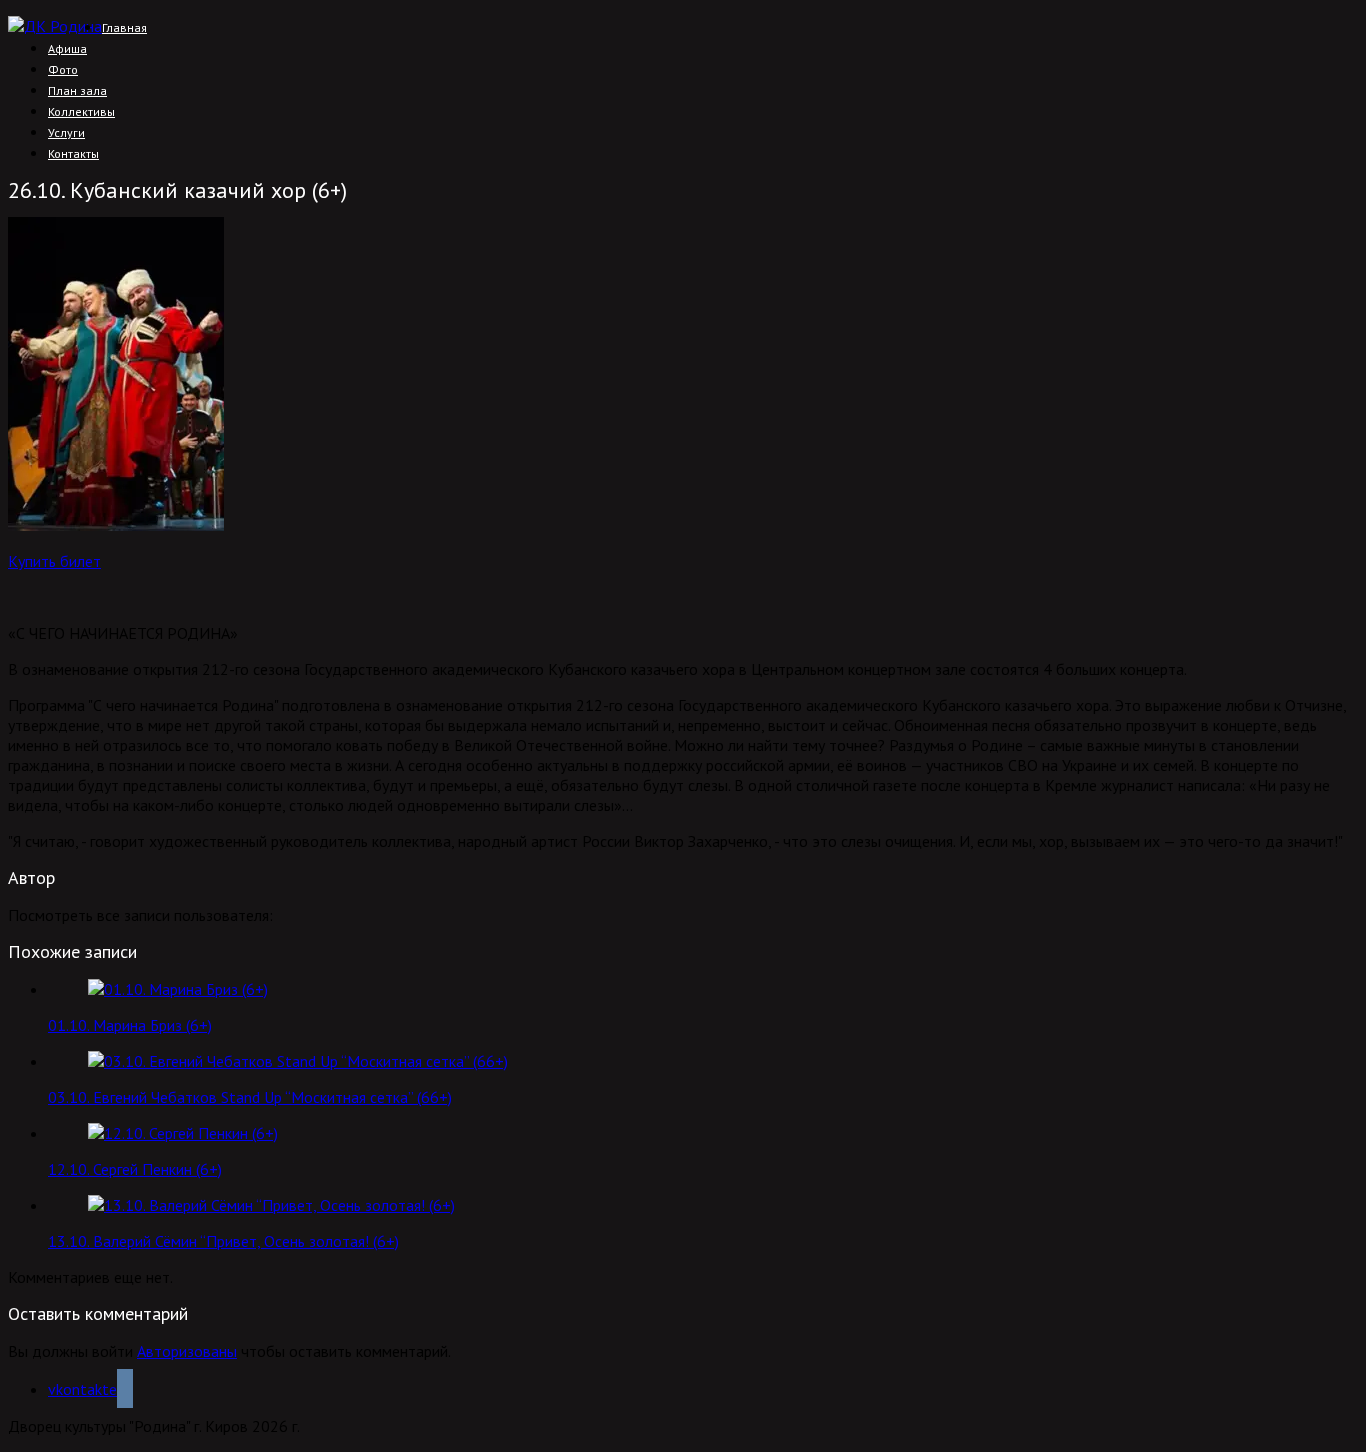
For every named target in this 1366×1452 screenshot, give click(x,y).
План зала (77, 90)
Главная (124, 27)
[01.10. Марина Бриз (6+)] (178, 989)
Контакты (73, 153)
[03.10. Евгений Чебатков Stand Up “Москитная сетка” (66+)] (298, 1061)
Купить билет (54, 561)
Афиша (67, 48)
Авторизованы (187, 1351)
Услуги (66, 132)
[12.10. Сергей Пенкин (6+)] (183, 1133)
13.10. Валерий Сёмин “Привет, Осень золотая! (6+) (223, 1241)
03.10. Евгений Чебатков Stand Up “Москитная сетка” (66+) (250, 1097)
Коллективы (81, 111)
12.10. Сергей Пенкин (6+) (135, 1169)
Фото (63, 69)
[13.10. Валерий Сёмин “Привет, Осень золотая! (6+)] (271, 1205)
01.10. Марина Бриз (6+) (130, 1025)
